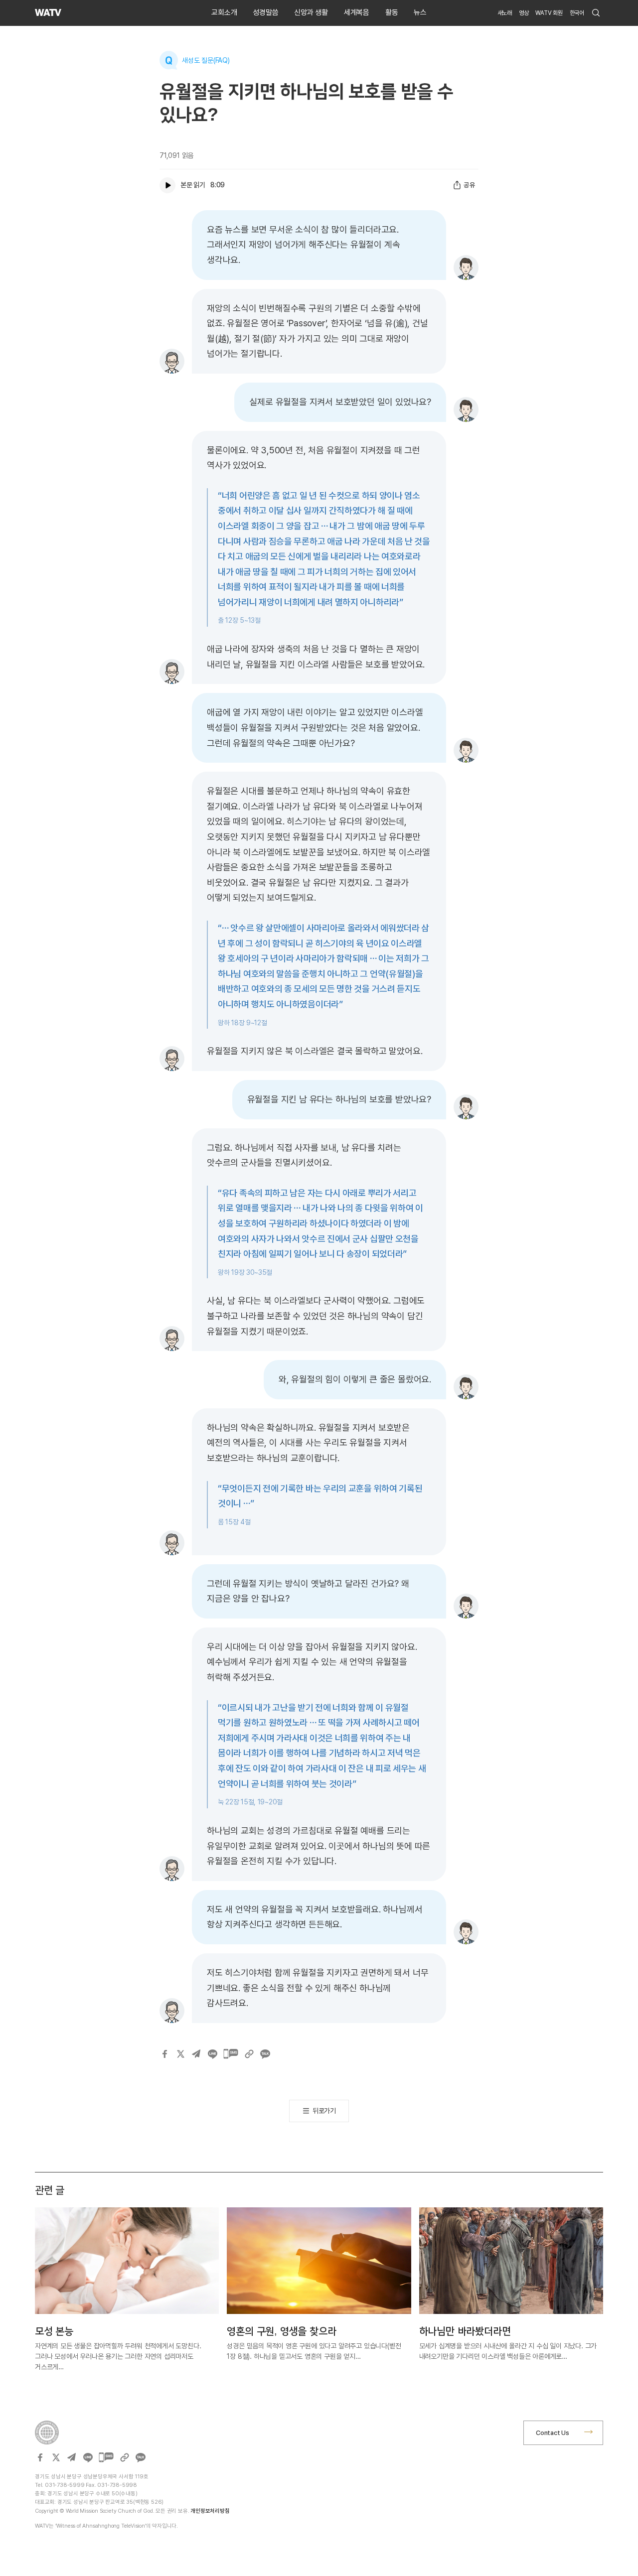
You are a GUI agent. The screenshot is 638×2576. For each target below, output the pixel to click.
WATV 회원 (549, 13)
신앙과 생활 (311, 12)
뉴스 (420, 12)
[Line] (212, 2054)
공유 (470, 185)
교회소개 (224, 12)
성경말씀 (265, 12)
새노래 (505, 13)
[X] (180, 2054)
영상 (524, 13)
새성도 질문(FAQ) (206, 60)
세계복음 (357, 12)
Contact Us (553, 2433)
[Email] (196, 2054)
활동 (392, 12)
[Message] (231, 2054)
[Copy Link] (249, 2054)
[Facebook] (164, 2054)
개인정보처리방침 (210, 2511)
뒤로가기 (324, 2111)
